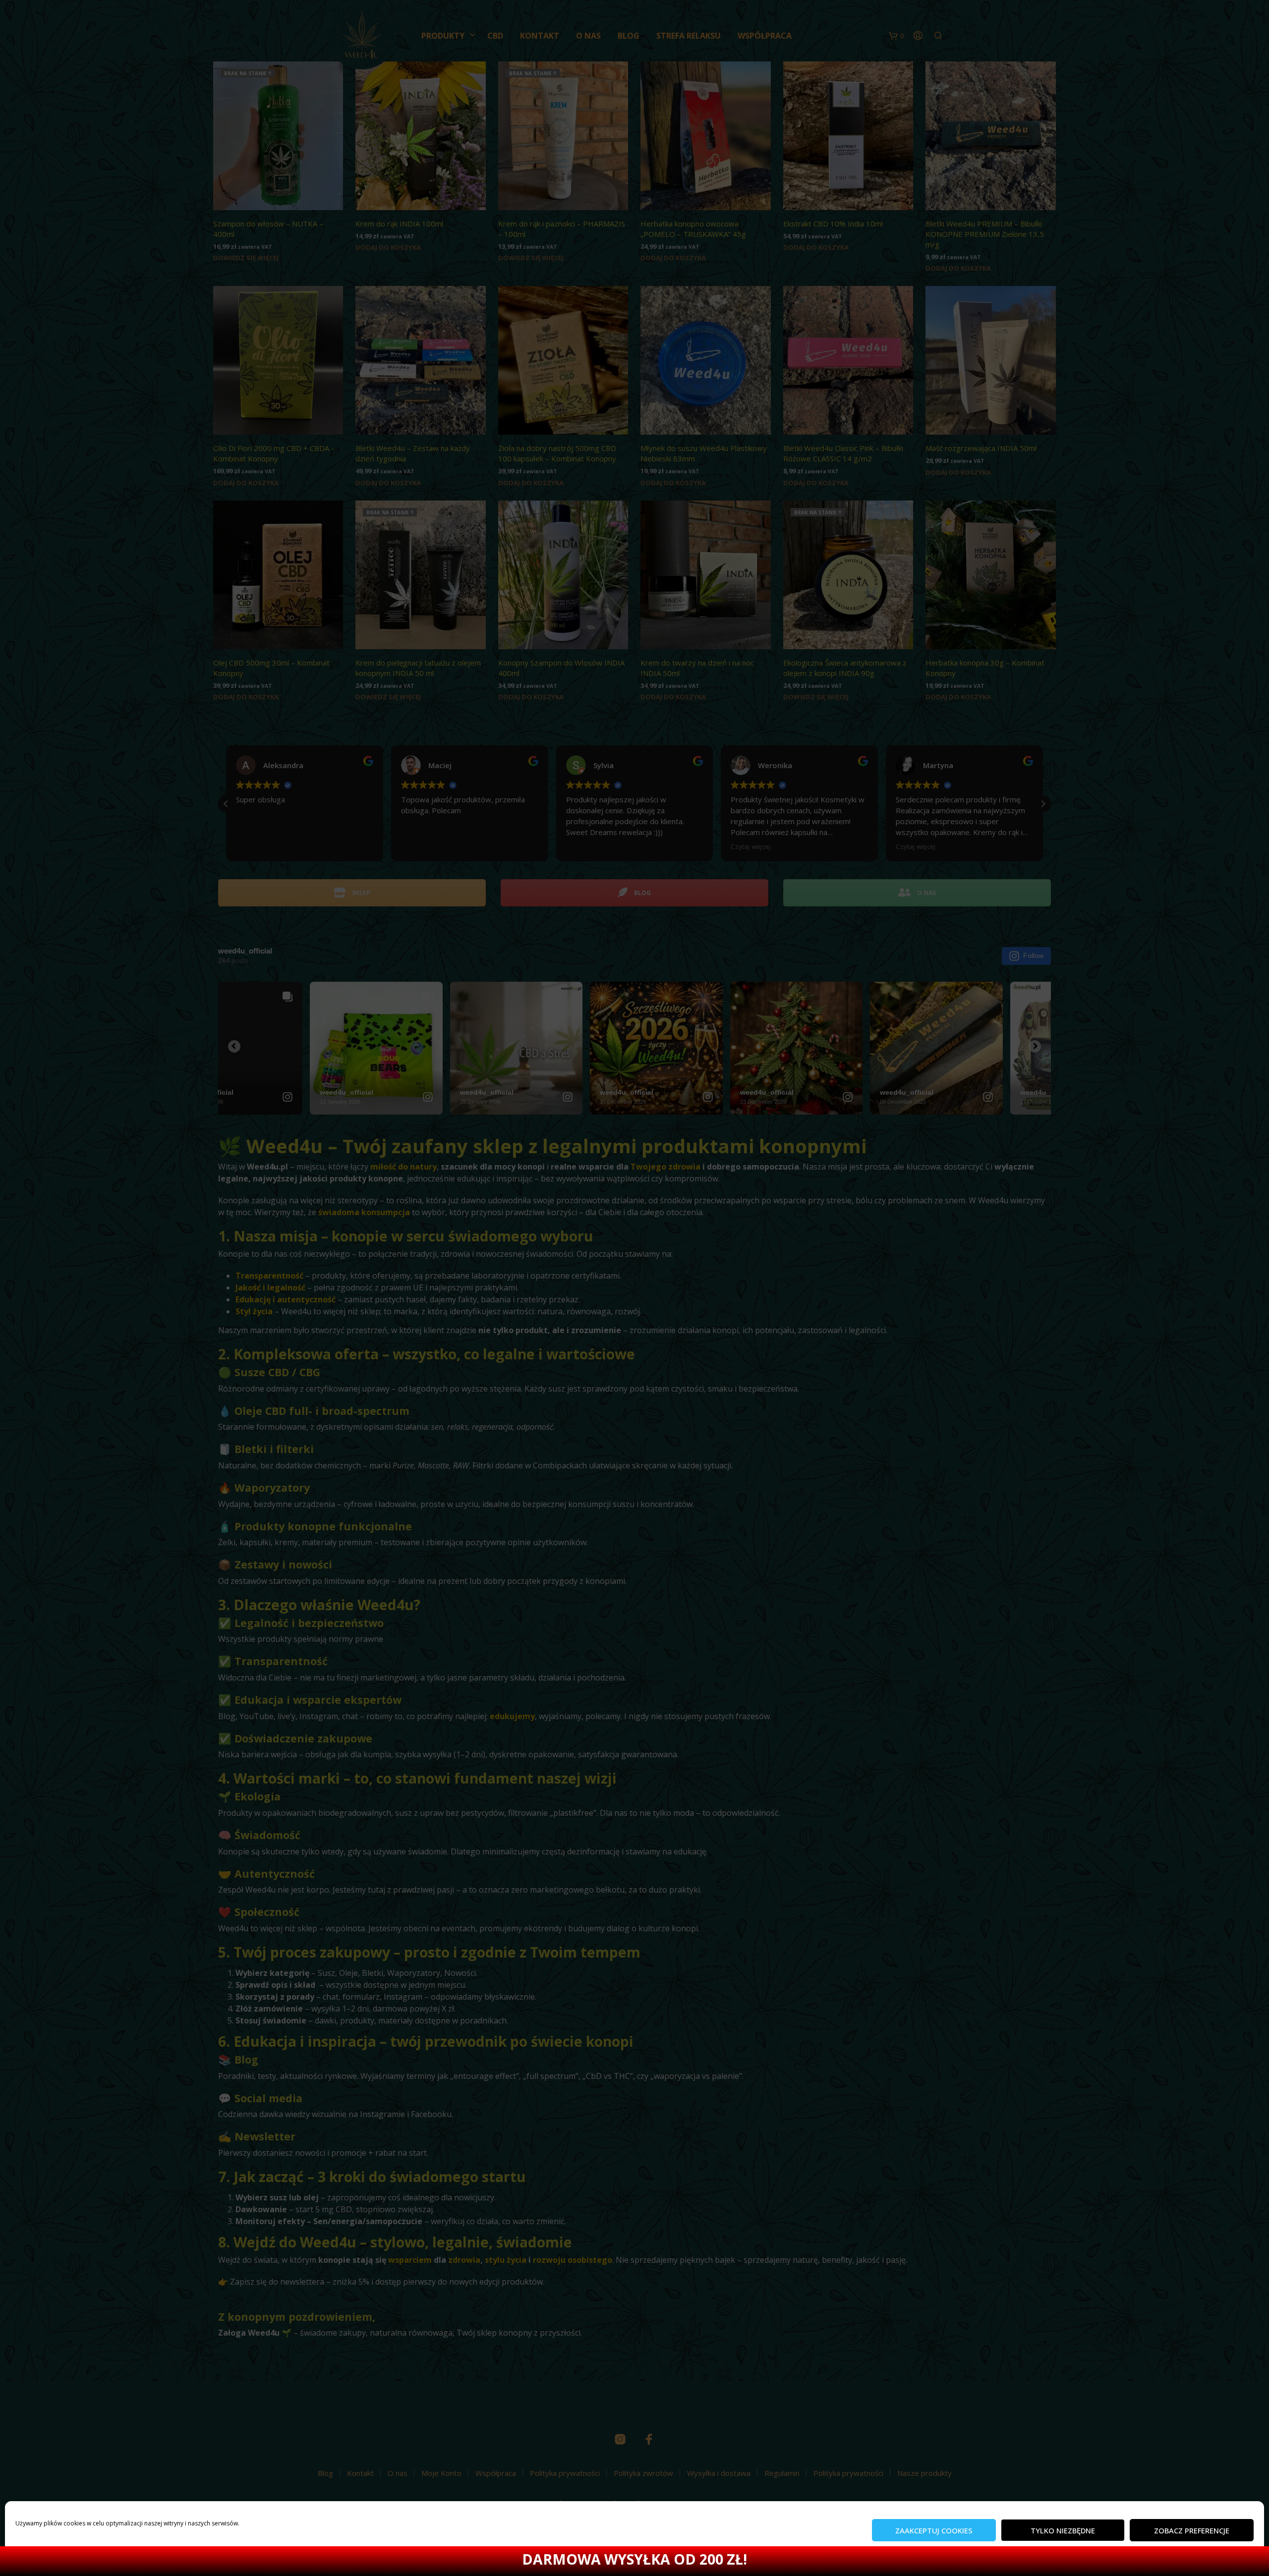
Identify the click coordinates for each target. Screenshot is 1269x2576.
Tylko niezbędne (1063, 2530)
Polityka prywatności (44, 2558)
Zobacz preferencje (1192, 2530)
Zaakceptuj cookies (934, 2530)
